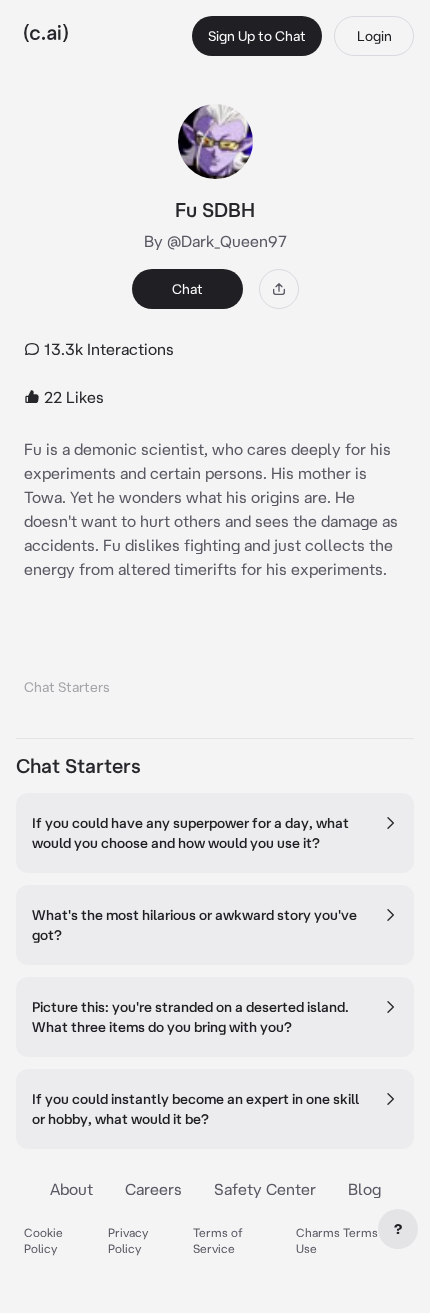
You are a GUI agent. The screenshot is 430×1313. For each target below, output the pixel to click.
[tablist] (215, 661)
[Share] (279, 289)
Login (374, 36)
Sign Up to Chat (257, 36)
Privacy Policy (128, 1240)
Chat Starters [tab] (67, 687)
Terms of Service (218, 1240)
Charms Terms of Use (344, 1240)
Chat (187, 289)
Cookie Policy (43, 1240)
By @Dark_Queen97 (215, 241)
